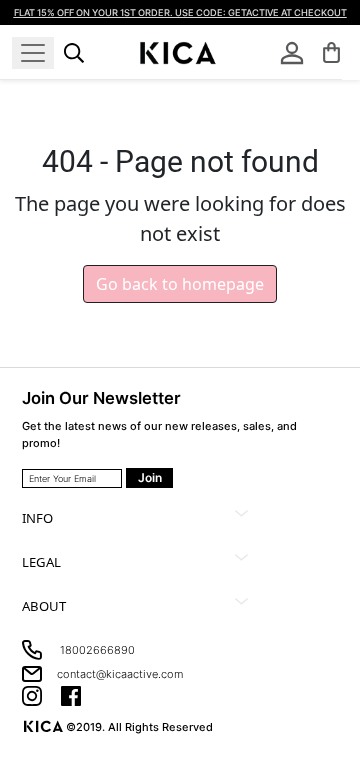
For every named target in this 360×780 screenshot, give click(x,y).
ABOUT (44, 606)
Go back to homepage (180, 284)
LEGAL (41, 562)
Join (150, 477)
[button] (331, 52)
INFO (37, 518)
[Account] (292, 53)
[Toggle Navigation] (33, 53)
